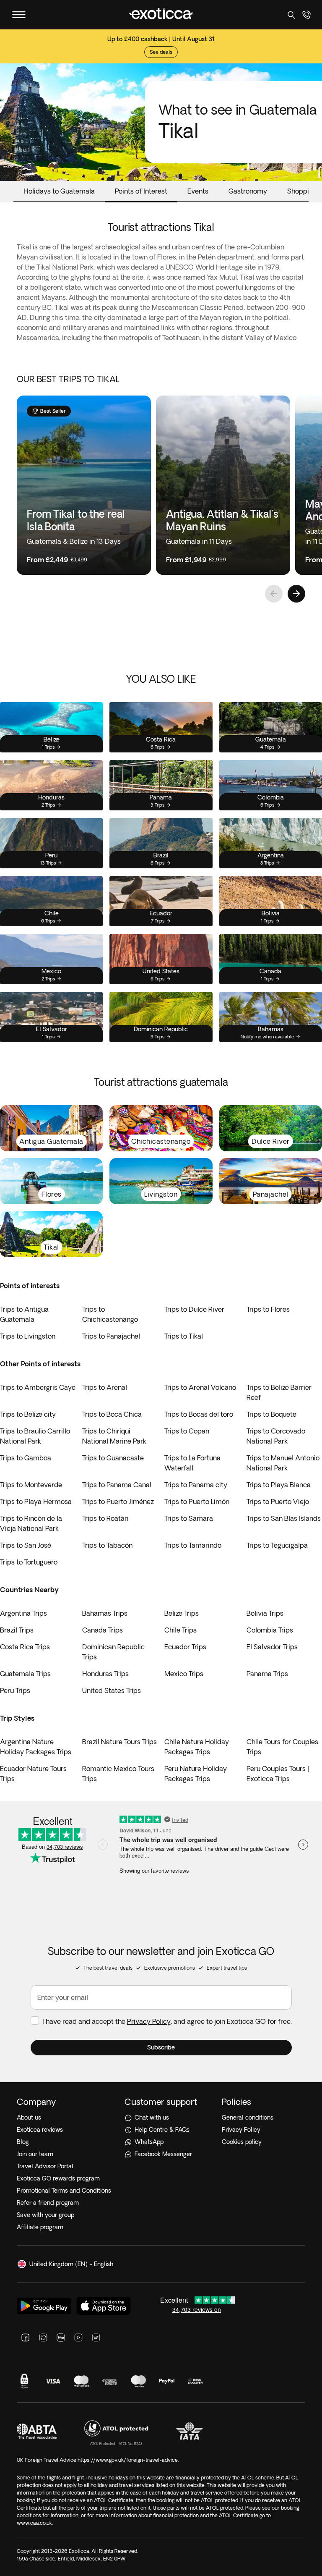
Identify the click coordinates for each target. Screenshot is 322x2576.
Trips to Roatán (105, 1518)
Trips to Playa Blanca (279, 1485)
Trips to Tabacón (107, 1545)
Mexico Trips (184, 1674)
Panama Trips (267, 1674)
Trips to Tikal (184, 1336)
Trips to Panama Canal (117, 1485)
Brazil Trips (17, 1630)
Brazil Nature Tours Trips (119, 1742)
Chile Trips (180, 1630)
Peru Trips (15, 1690)
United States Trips (112, 1690)
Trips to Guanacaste (113, 1458)
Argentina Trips (23, 1613)
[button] (161, 2048)
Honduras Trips (105, 1674)
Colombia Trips (270, 1630)
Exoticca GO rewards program (58, 2178)
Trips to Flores (268, 1309)
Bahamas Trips (105, 1613)
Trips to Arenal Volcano (200, 1387)
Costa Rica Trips (25, 1647)
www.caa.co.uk (34, 2523)
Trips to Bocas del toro (199, 1414)
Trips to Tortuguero (29, 1562)
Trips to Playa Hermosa (36, 1502)
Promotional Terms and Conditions (64, 2191)
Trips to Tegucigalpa (277, 1545)
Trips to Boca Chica (112, 1414)
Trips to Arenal (105, 1387)
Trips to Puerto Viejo (278, 1502)
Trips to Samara (189, 1518)
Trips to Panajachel (111, 1336)
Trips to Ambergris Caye (38, 1387)
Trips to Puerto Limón (197, 1502)
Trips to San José (26, 1545)
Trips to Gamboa (26, 1458)
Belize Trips (182, 1613)
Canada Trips (103, 1630)
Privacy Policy (149, 2021)
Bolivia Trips (265, 1613)
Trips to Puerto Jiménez (118, 1502)
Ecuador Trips (185, 1647)
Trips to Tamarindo (193, 1545)
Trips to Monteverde (31, 1485)
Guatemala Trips (25, 1674)
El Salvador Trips (272, 1647)
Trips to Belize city (28, 1414)
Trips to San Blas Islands (284, 1518)
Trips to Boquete (271, 1414)
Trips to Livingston (28, 1336)
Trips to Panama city (196, 1485)
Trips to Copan (187, 1431)
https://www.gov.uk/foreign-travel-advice (128, 2460)
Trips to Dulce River (194, 1309)
